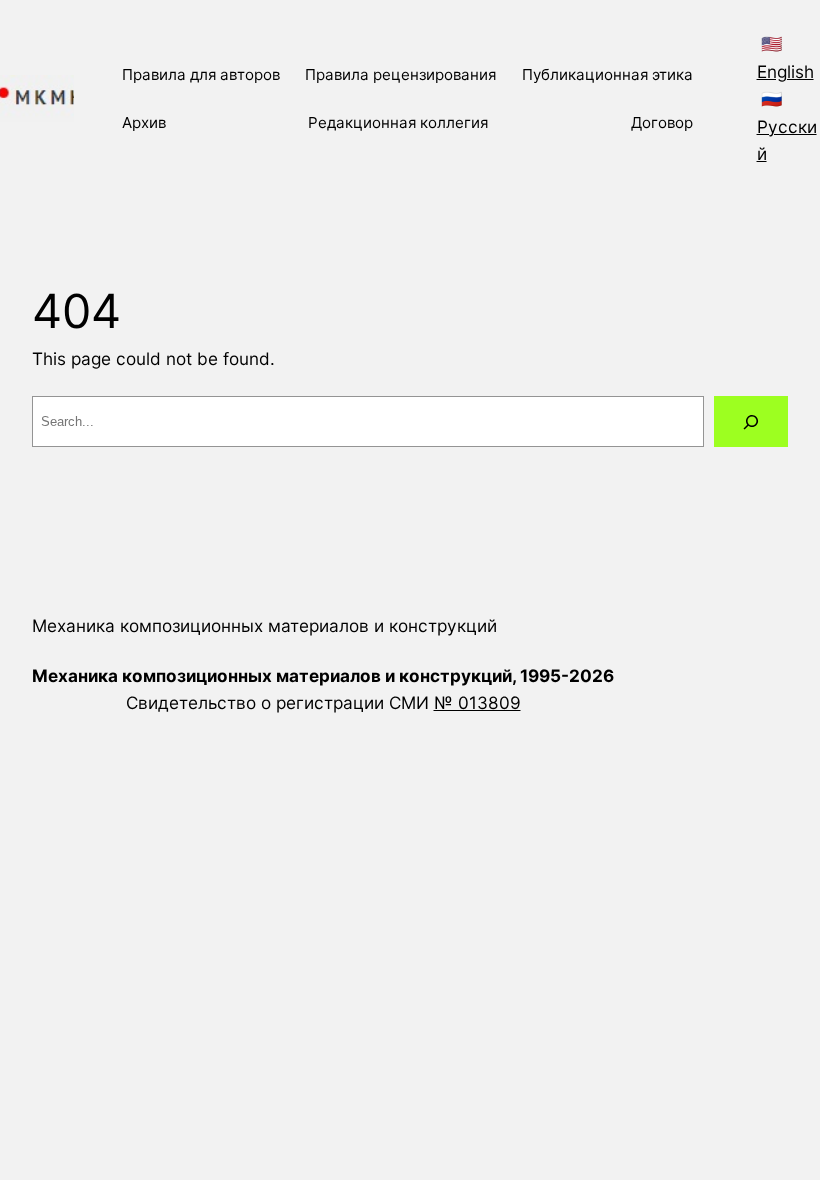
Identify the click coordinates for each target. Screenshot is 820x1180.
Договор (662, 122)
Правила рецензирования (400, 74)
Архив (144, 122)
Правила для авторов (201, 74)
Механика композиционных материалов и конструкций (264, 625)
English (785, 71)
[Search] (751, 421)
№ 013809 (477, 702)
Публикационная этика (607, 74)
